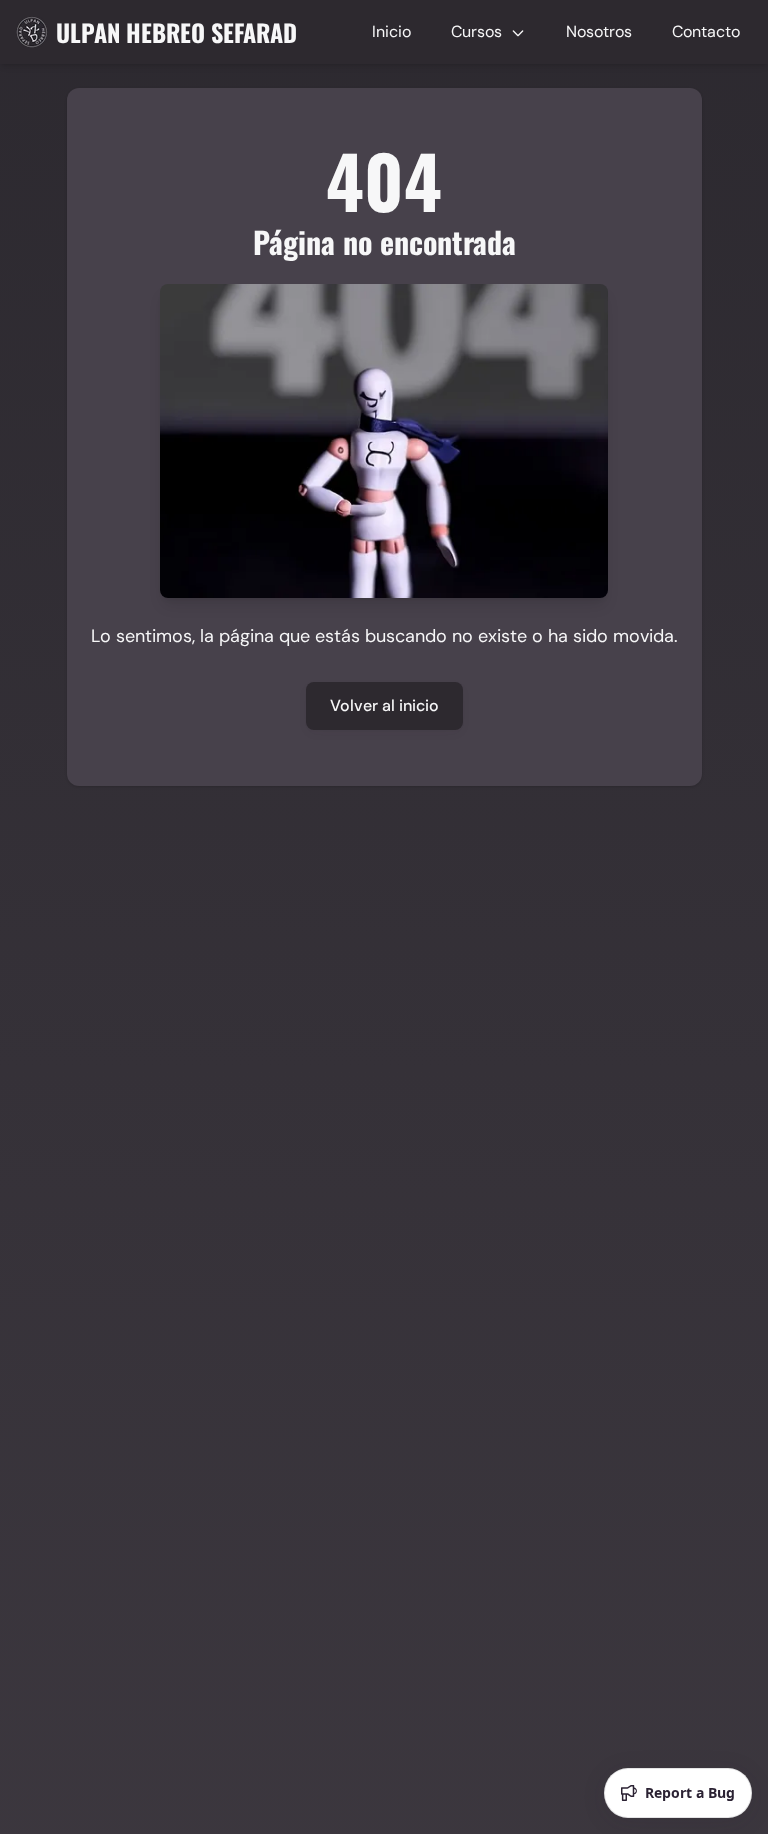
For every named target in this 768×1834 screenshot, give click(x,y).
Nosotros (599, 31)
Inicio (391, 31)
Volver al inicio (384, 705)
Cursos (478, 31)
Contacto (706, 31)
